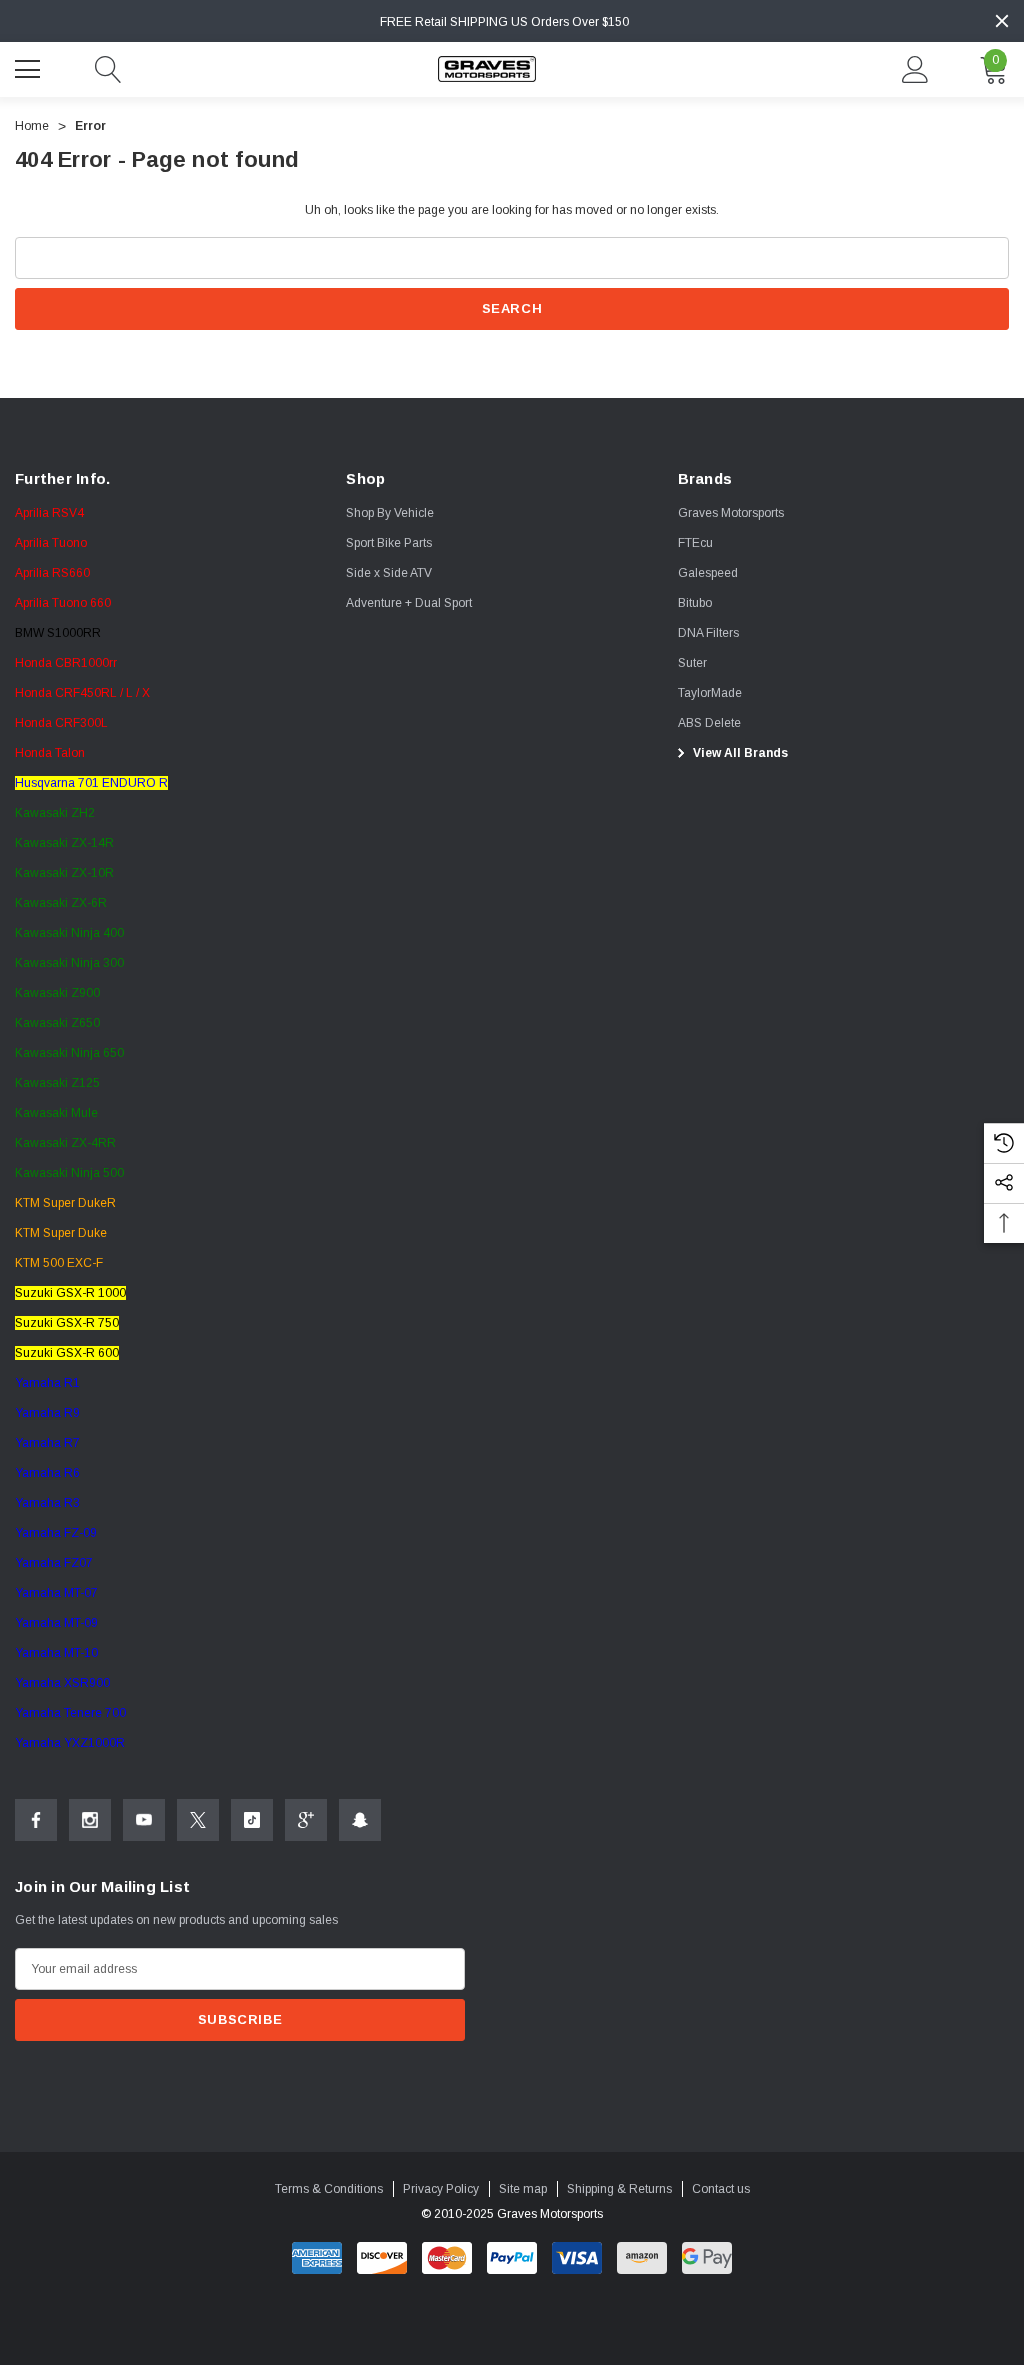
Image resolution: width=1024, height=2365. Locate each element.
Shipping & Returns (619, 2189)
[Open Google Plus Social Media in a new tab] (306, 1820)
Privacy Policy (441, 2189)
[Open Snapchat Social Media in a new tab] (360, 1820)
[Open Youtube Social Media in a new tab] (144, 1820)
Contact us (721, 2189)
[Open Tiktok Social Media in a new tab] (252, 1820)
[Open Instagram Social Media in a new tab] (90, 1820)
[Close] (1002, 21)
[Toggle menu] (30, 67)
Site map (523, 2189)
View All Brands (739, 753)
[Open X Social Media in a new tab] (198, 1820)
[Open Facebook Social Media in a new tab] (36, 1820)
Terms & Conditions (329, 2189)
